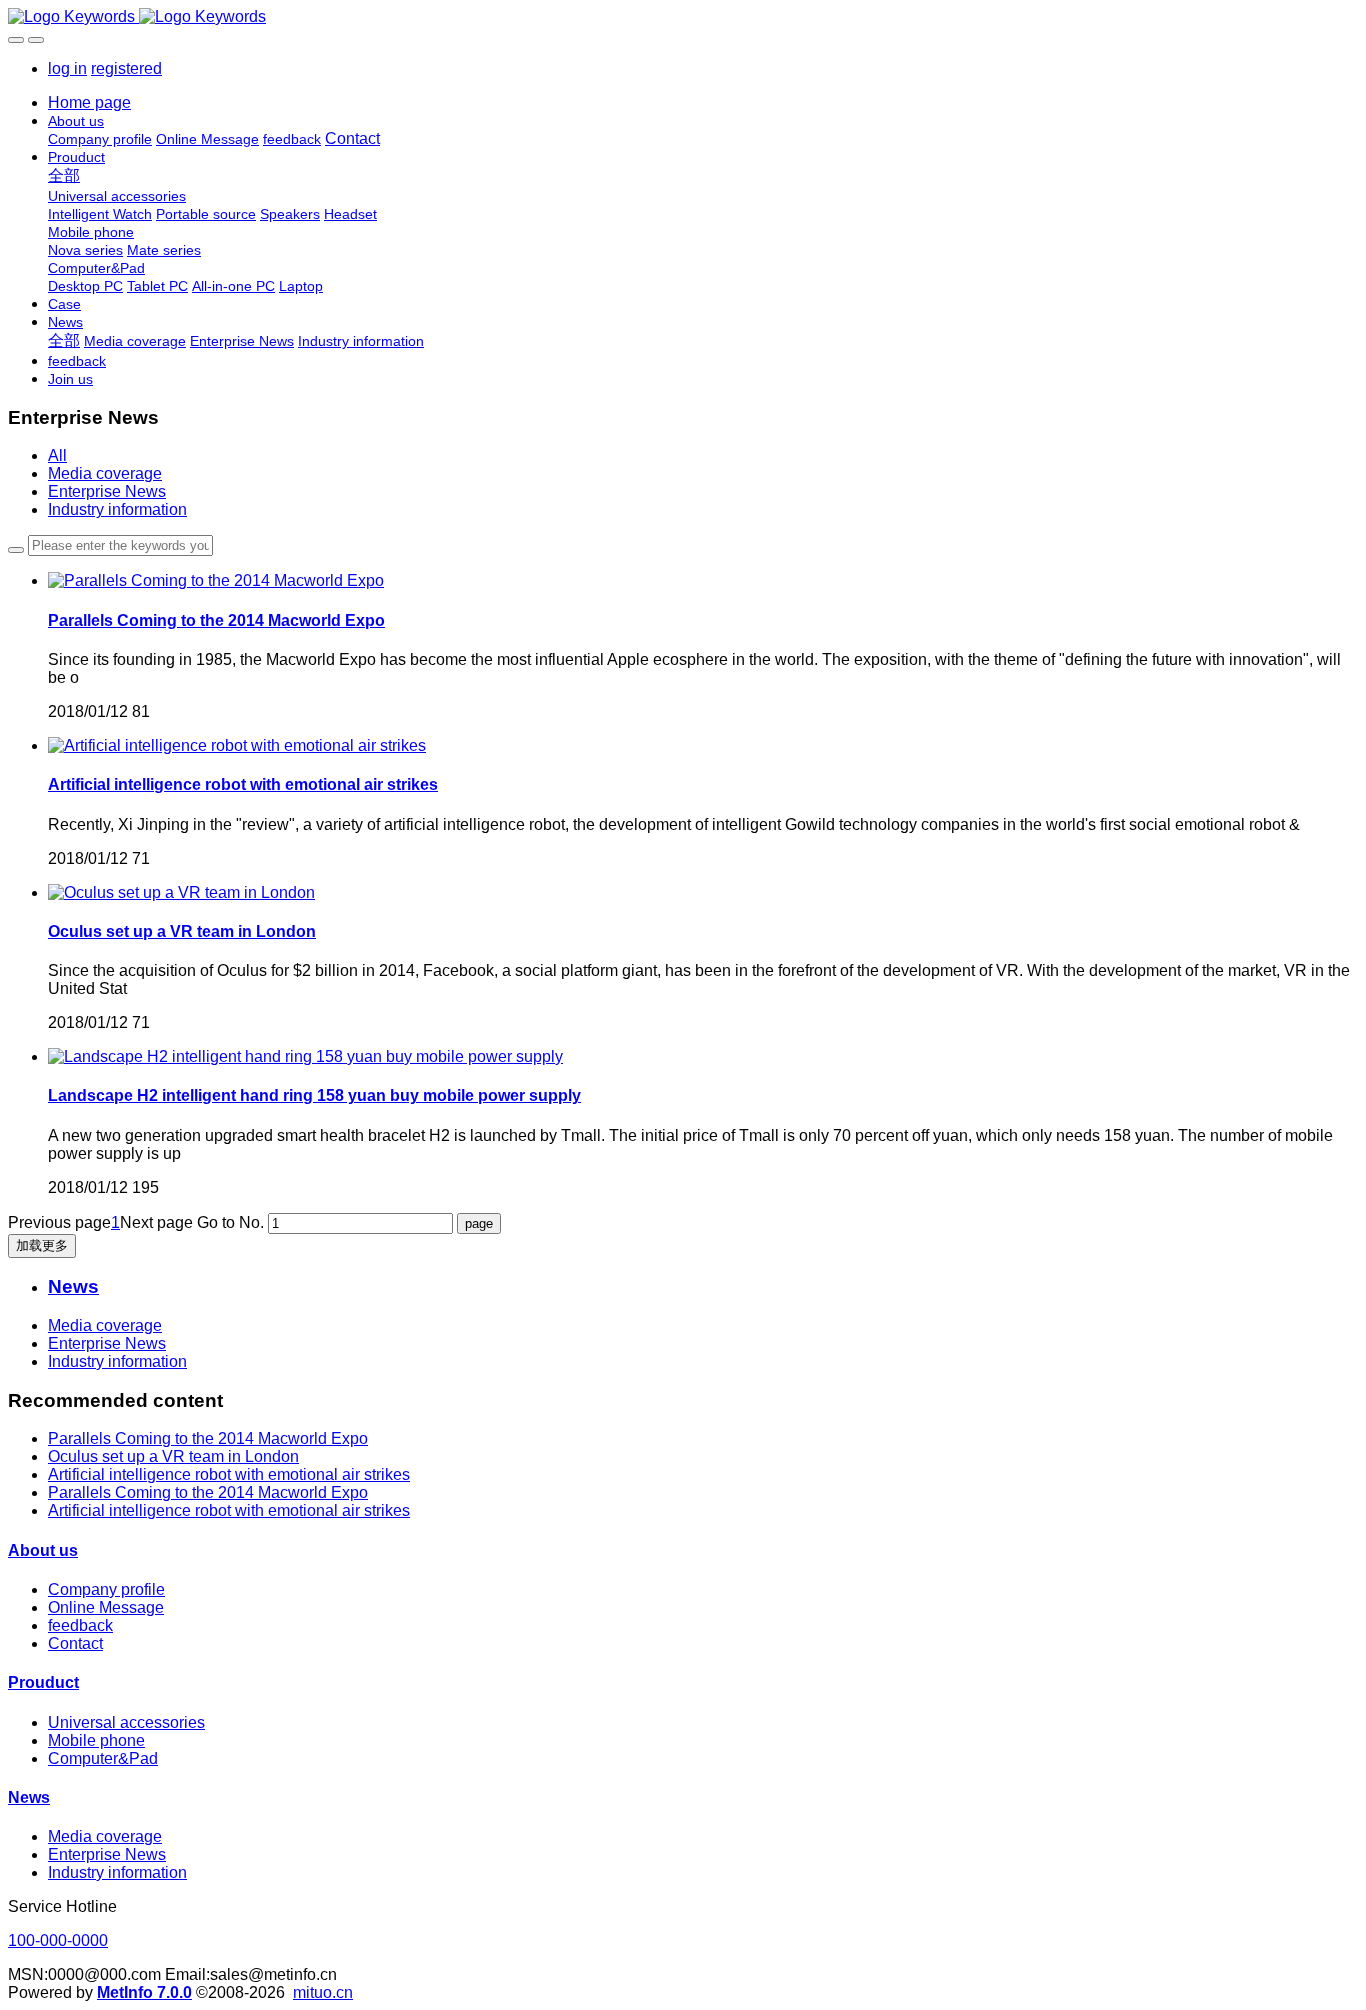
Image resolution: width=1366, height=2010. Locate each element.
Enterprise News (107, 491)
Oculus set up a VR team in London (173, 1456)
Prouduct (43, 1682)
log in (67, 68)
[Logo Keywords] (683, 17)
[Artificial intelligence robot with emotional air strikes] (237, 745)
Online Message (106, 1607)
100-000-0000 (58, 1940)
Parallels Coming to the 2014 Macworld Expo (208, 1438)
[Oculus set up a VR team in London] (181, 892)
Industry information (117, 509)
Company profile (106, 1589)
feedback (80, 1625)
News (29, 1797)
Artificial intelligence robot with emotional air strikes (229, 1474)
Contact (75, 1643)
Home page (89, 102)
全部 (64, 175)
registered (126, 68)
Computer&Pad (103, 1758)
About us (43, 1550)
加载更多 (42, 1245)
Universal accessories (126, 1722)
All (57, 455)
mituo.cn (323, 1992)
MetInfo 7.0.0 (144, 1992)
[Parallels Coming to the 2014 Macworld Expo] (216, 580)
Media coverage (105, 473)
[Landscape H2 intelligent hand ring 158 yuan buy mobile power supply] (305, 1056)
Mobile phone (96, 1740)
